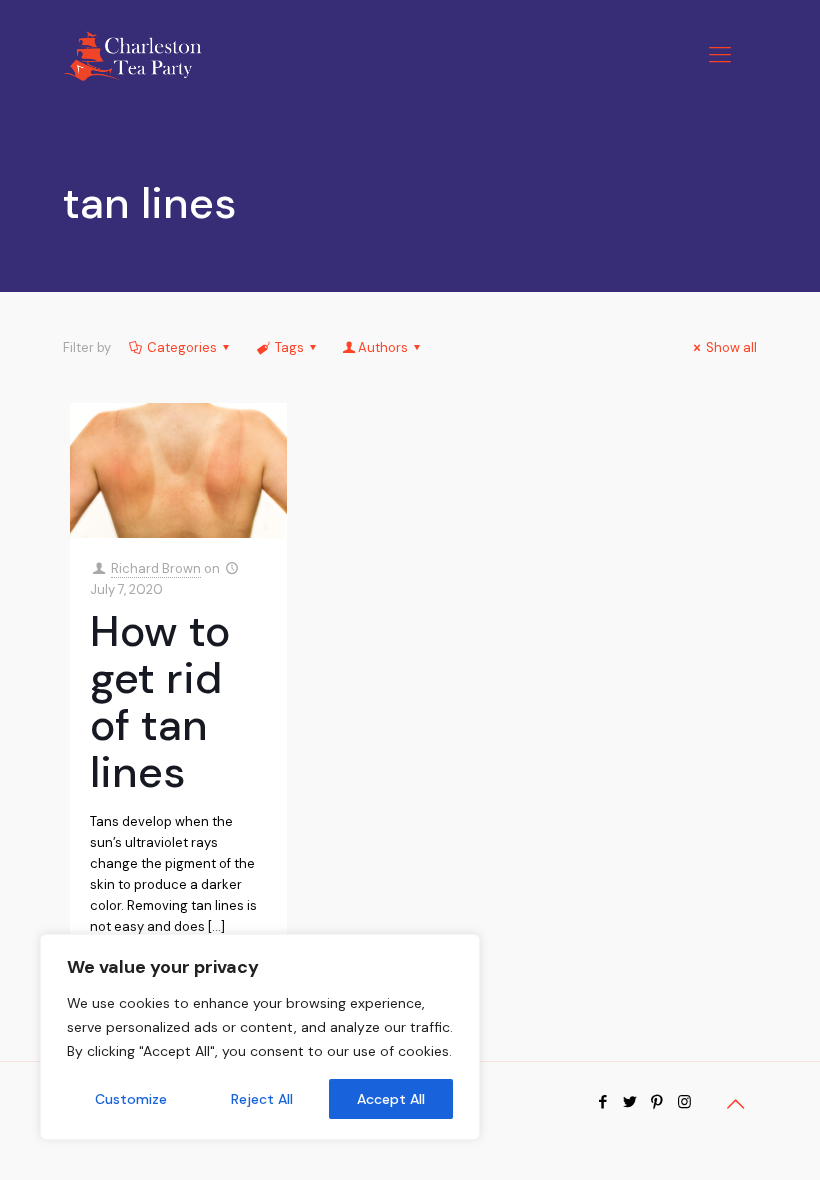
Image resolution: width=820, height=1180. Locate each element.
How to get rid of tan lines (160, 701)
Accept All (391, 1099)
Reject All (262, 1099)
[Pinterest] (657, 1102)
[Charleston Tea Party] (132, 55)
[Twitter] (630, 1102)
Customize (131, 1099)
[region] (260, 1037)
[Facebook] (603, 1102)
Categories (182, 347)
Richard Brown (156, 568)
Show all (731, 347)
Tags (289, 347)
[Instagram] (684, 1102)
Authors (383, 347)
